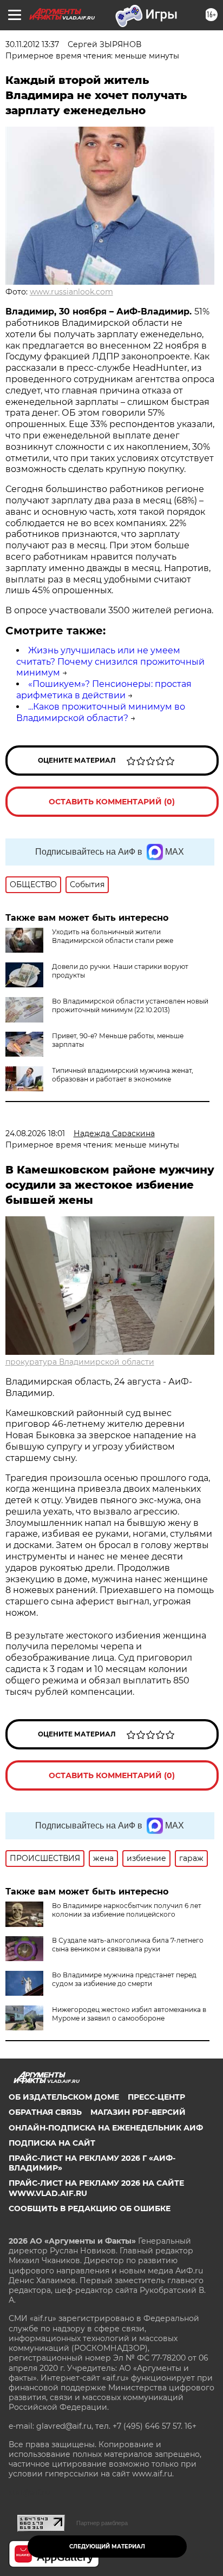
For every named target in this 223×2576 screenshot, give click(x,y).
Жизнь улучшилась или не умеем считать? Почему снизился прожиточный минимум (110, 662)
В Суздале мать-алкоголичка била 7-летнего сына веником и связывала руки (128, 1945)
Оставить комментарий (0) (112, 802)
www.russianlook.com (71, 292)
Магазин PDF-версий (138, 2112)
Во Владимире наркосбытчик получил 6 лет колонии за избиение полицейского (127, 1910)
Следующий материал (107, 2546)
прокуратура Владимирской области (80, 1362)
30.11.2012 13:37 (32, 44)
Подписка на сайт (52, 2143)
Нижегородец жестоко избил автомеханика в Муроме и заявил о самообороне (129, 2014)
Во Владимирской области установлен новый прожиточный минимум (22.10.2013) (130, 1005)
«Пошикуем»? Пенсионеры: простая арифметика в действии (104, 690)
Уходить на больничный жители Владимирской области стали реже (113, 936)
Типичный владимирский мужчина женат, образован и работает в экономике (123, 1075)
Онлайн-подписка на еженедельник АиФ (106, 2128)
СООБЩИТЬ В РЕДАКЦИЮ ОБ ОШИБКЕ (90, 2208)
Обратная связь (45, 2112)
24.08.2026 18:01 (35, 1133)
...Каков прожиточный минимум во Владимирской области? (101, 712)
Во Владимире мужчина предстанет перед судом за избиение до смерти (124, 1979)
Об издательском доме (64, 2097)
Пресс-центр (156, 2097)
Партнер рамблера (102, 2523)
